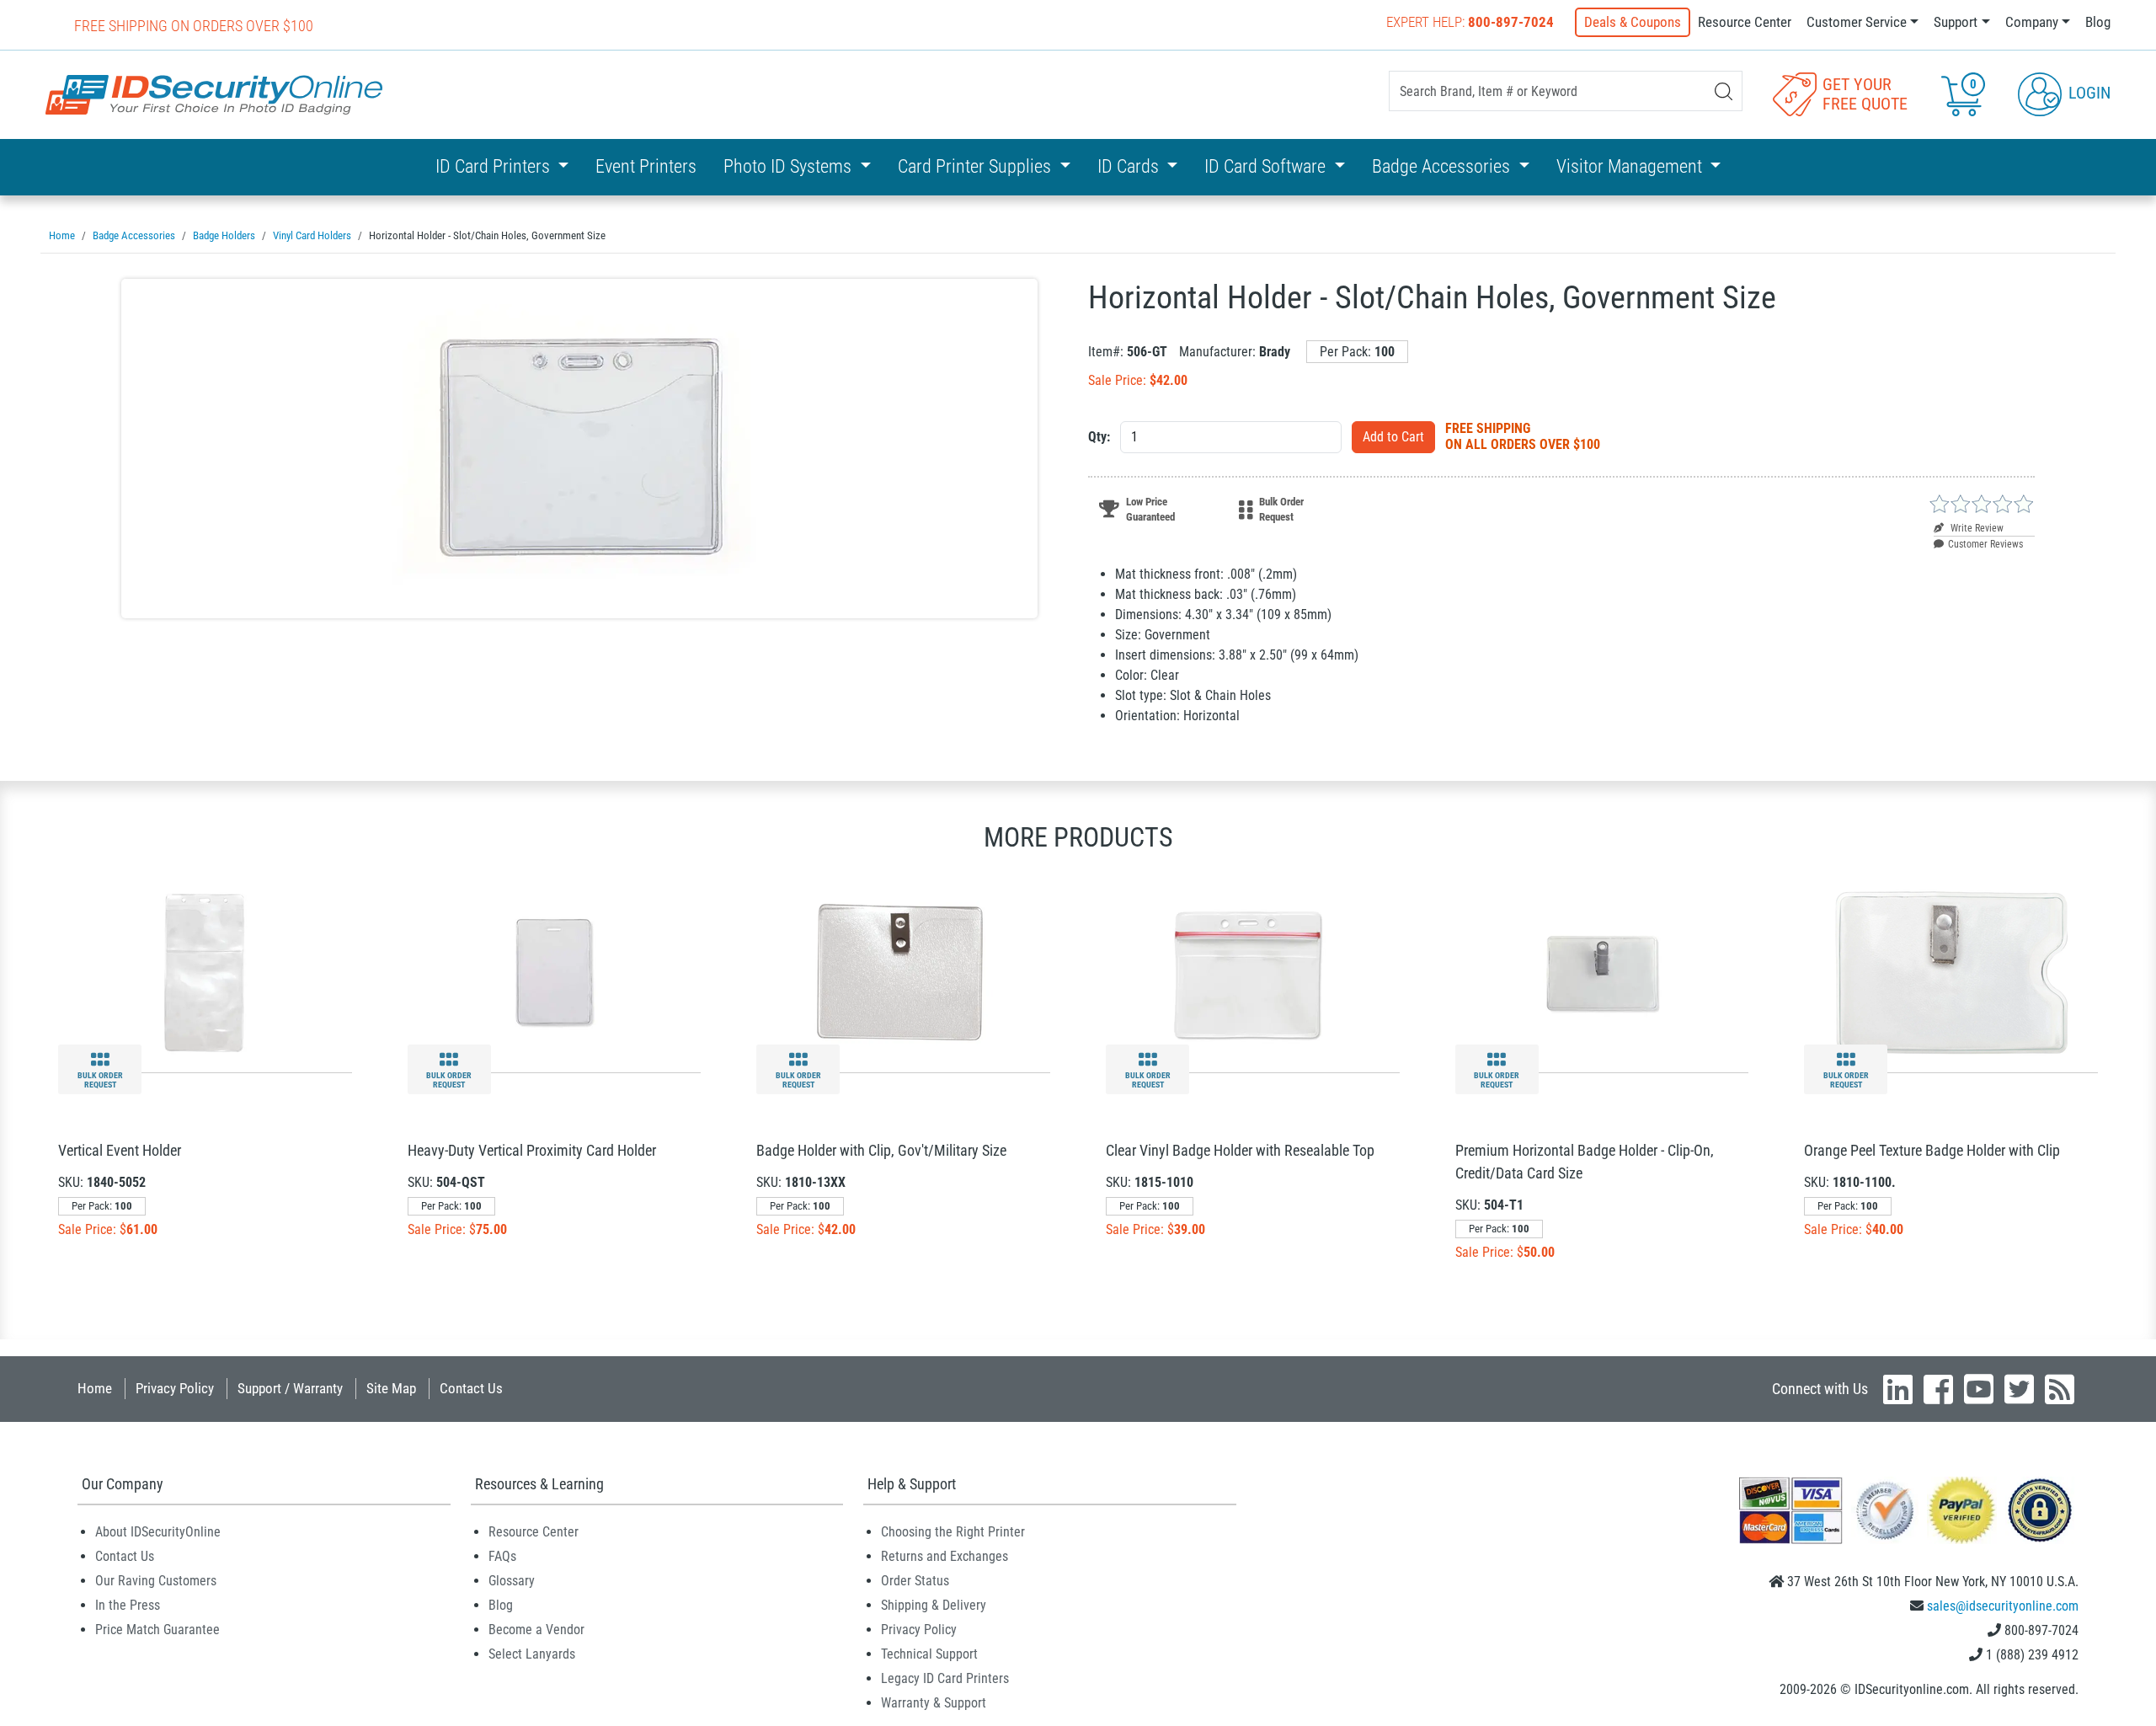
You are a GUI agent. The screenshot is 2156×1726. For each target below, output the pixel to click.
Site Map (391, 1388)
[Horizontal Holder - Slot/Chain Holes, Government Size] (579, 449)
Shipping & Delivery (934, 1605)
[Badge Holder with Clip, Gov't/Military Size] (904, 972)
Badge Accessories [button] (1443, 166)
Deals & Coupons (1633, 22)
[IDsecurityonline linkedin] (1898, 1389)
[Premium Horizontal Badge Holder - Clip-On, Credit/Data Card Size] (1602, 972)
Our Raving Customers (156, 1581)
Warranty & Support (934, 1703)
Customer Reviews (1985, 544)
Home (95, 1388)
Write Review (1976, 528)
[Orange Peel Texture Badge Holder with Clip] (1951, 972)
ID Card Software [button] (1267, 166)
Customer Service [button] (1857, 22)
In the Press (128, 1605)
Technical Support (929, 1654)
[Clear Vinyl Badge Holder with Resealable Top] (1252, 972)
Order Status (915, 1581)
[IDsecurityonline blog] (2060, 1389)
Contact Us (471, 1388)
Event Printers (646, 166)
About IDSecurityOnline (158, 1532)
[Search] (1724, 91)
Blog (2098, 22)
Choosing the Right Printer (953, 1532)
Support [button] (1956, 22)
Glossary (512, 1581)
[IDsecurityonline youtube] (1979, 1389)
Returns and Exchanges (945, 1556)
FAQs (502, 1556)
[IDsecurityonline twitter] (2019, 1389)
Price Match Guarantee (157, 1630)
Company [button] (2032, 22)
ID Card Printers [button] (495, 166)
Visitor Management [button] (1631, 166)
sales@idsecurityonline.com (2003, 1606)
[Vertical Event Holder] (205, 972)
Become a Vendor (536, 1630)
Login (2087, 93)
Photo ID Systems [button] (790, 166)
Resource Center (1745, 22)
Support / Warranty (290, 1388)
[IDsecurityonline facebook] (1938, 1389)
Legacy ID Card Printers (945, 1678)
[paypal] (2040, 1509)
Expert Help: (1470, 22)
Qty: (1099, 437)
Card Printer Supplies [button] (977, 166)
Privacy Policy (175, 1388)
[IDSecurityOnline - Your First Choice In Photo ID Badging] (214, 95)
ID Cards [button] (1130, 166)
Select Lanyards (532, 1654)
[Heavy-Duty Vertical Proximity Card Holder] (554, 972)
